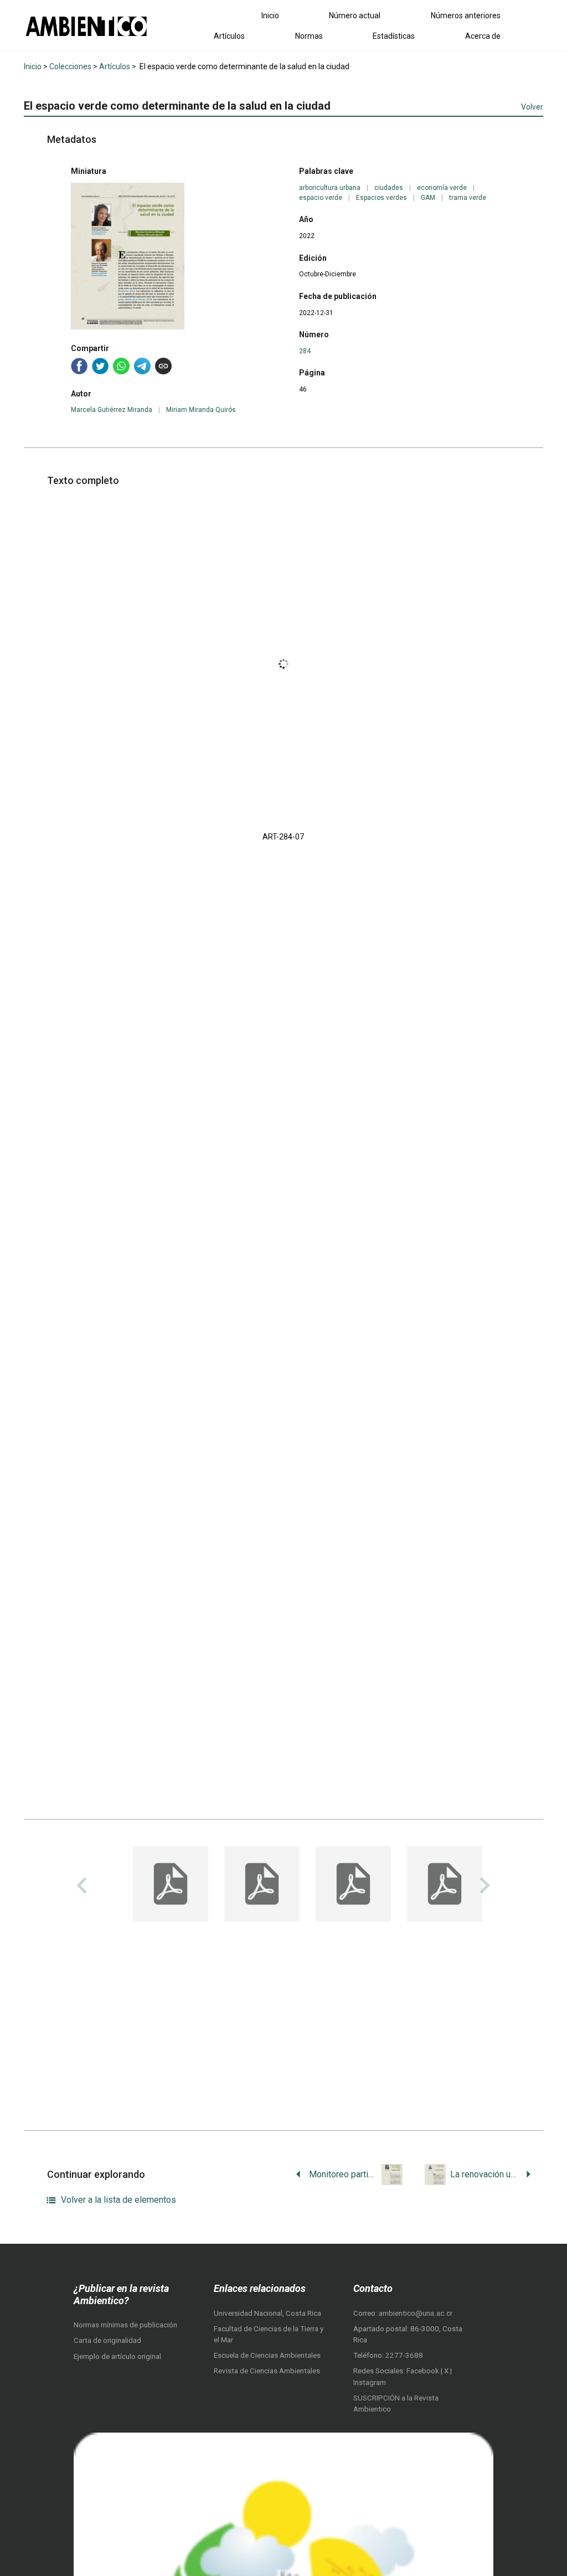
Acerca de (483, 36)
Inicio (270, 16)
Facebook (424, 2371)
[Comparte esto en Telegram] (142, 366)
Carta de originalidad (107, 2340)
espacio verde (321, 198)
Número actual (355, 16)
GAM (428, 198)
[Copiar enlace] (163, 366)
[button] (171, 1885)
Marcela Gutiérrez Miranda (112, 410)
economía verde (442, 188)
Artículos (229, 36)
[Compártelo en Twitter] (100, 366)
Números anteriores (466, 16)
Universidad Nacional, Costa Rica (267, 2313)
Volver (532, 107)
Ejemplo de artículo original (117, 2356)
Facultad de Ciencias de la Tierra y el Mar (269, 2334)
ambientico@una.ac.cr (416, 2313)
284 (305, 351)
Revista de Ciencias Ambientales (267, 2371)
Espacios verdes (382, 198)
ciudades (389, 188)
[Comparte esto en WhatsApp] (121, 366)
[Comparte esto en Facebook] (79, 366)
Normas (309, 36)
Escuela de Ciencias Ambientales (267, 2355)
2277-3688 (404, 2355)
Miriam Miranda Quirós (201, 410)
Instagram (370, 2382)
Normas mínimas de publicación (125, 2325)
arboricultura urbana (330, 188)
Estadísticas (394, 36)
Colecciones (70, 66)
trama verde (468, 198)
